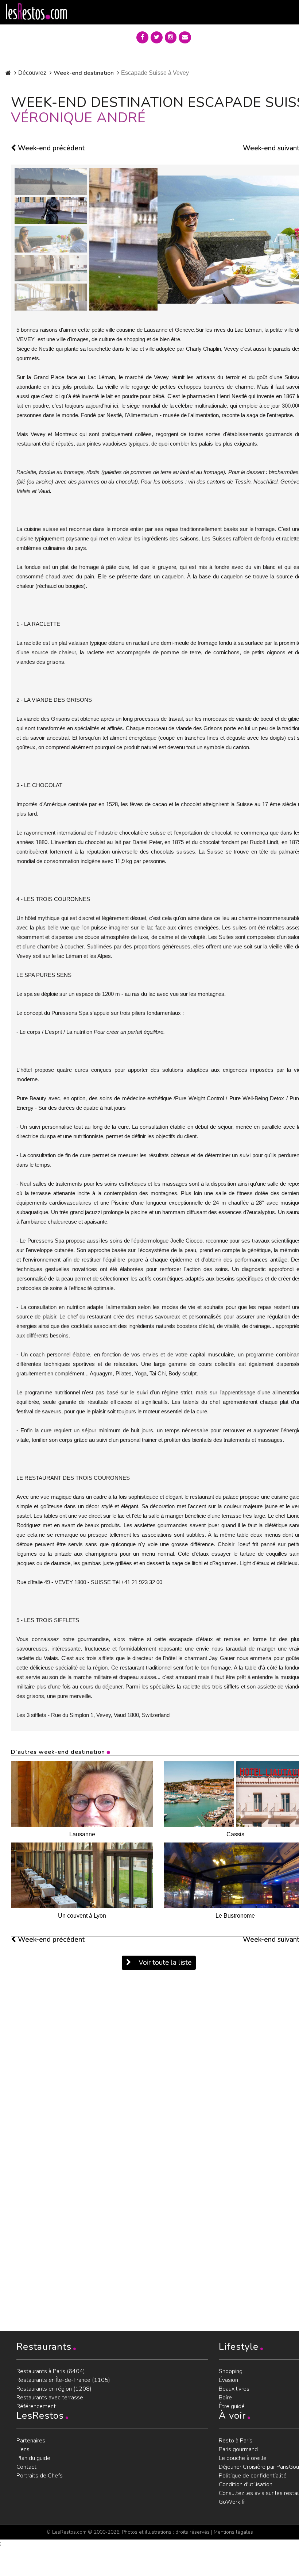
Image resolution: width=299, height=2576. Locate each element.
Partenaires (31, 2441)
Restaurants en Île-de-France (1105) (63, 2380)
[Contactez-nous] (185, 37)
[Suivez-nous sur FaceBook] (142, 37)
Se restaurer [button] (224, 36)
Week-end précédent (50, 148)
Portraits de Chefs (40, 2476)
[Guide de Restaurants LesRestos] (36, 12)
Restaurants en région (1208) (54, 2389)
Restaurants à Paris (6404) (51, 2371)
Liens (23, 2449)
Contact (26, 2467)
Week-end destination (84, 73)
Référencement (36, 2406)
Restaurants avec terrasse (50, 2398)
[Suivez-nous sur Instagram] (171, 37)
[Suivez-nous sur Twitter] (157, 37)
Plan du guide (33, 2458)
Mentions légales (233, 2532)
